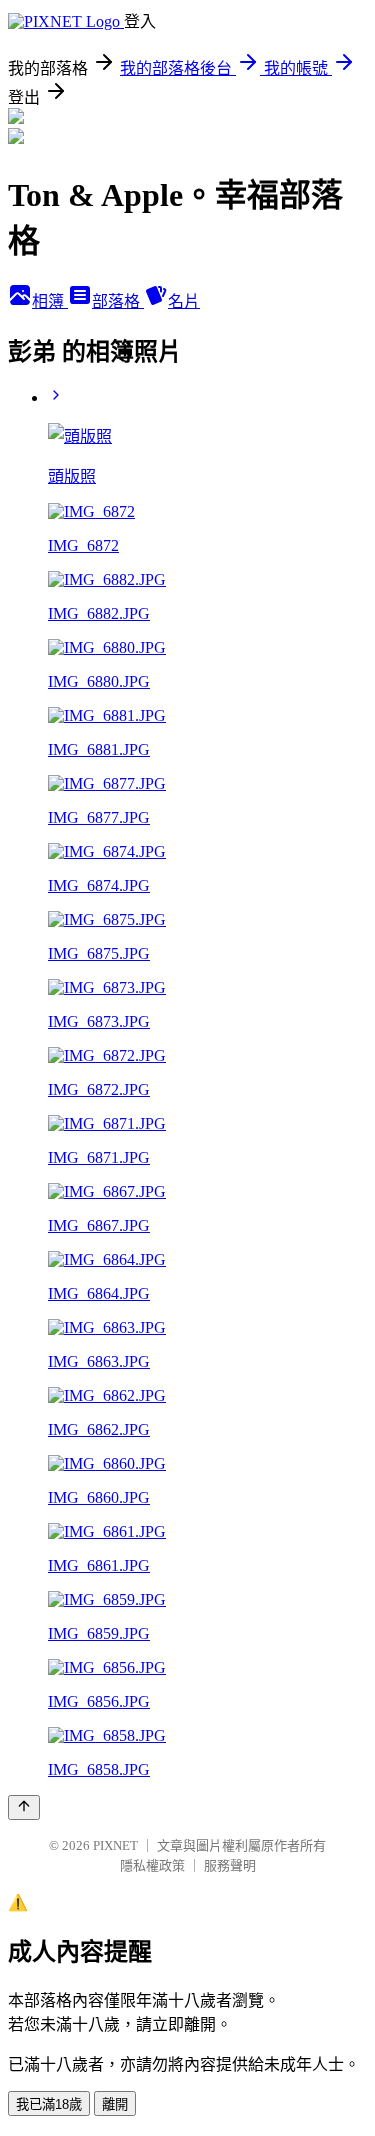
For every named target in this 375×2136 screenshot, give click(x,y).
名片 (184, 301)
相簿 (50, 301)
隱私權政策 (152, 1865)
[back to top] (24, 1807)
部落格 (118, 301)
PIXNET (115, 1845)
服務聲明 (230, 1865)
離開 (115, 2104)
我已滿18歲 (49, 2104)
